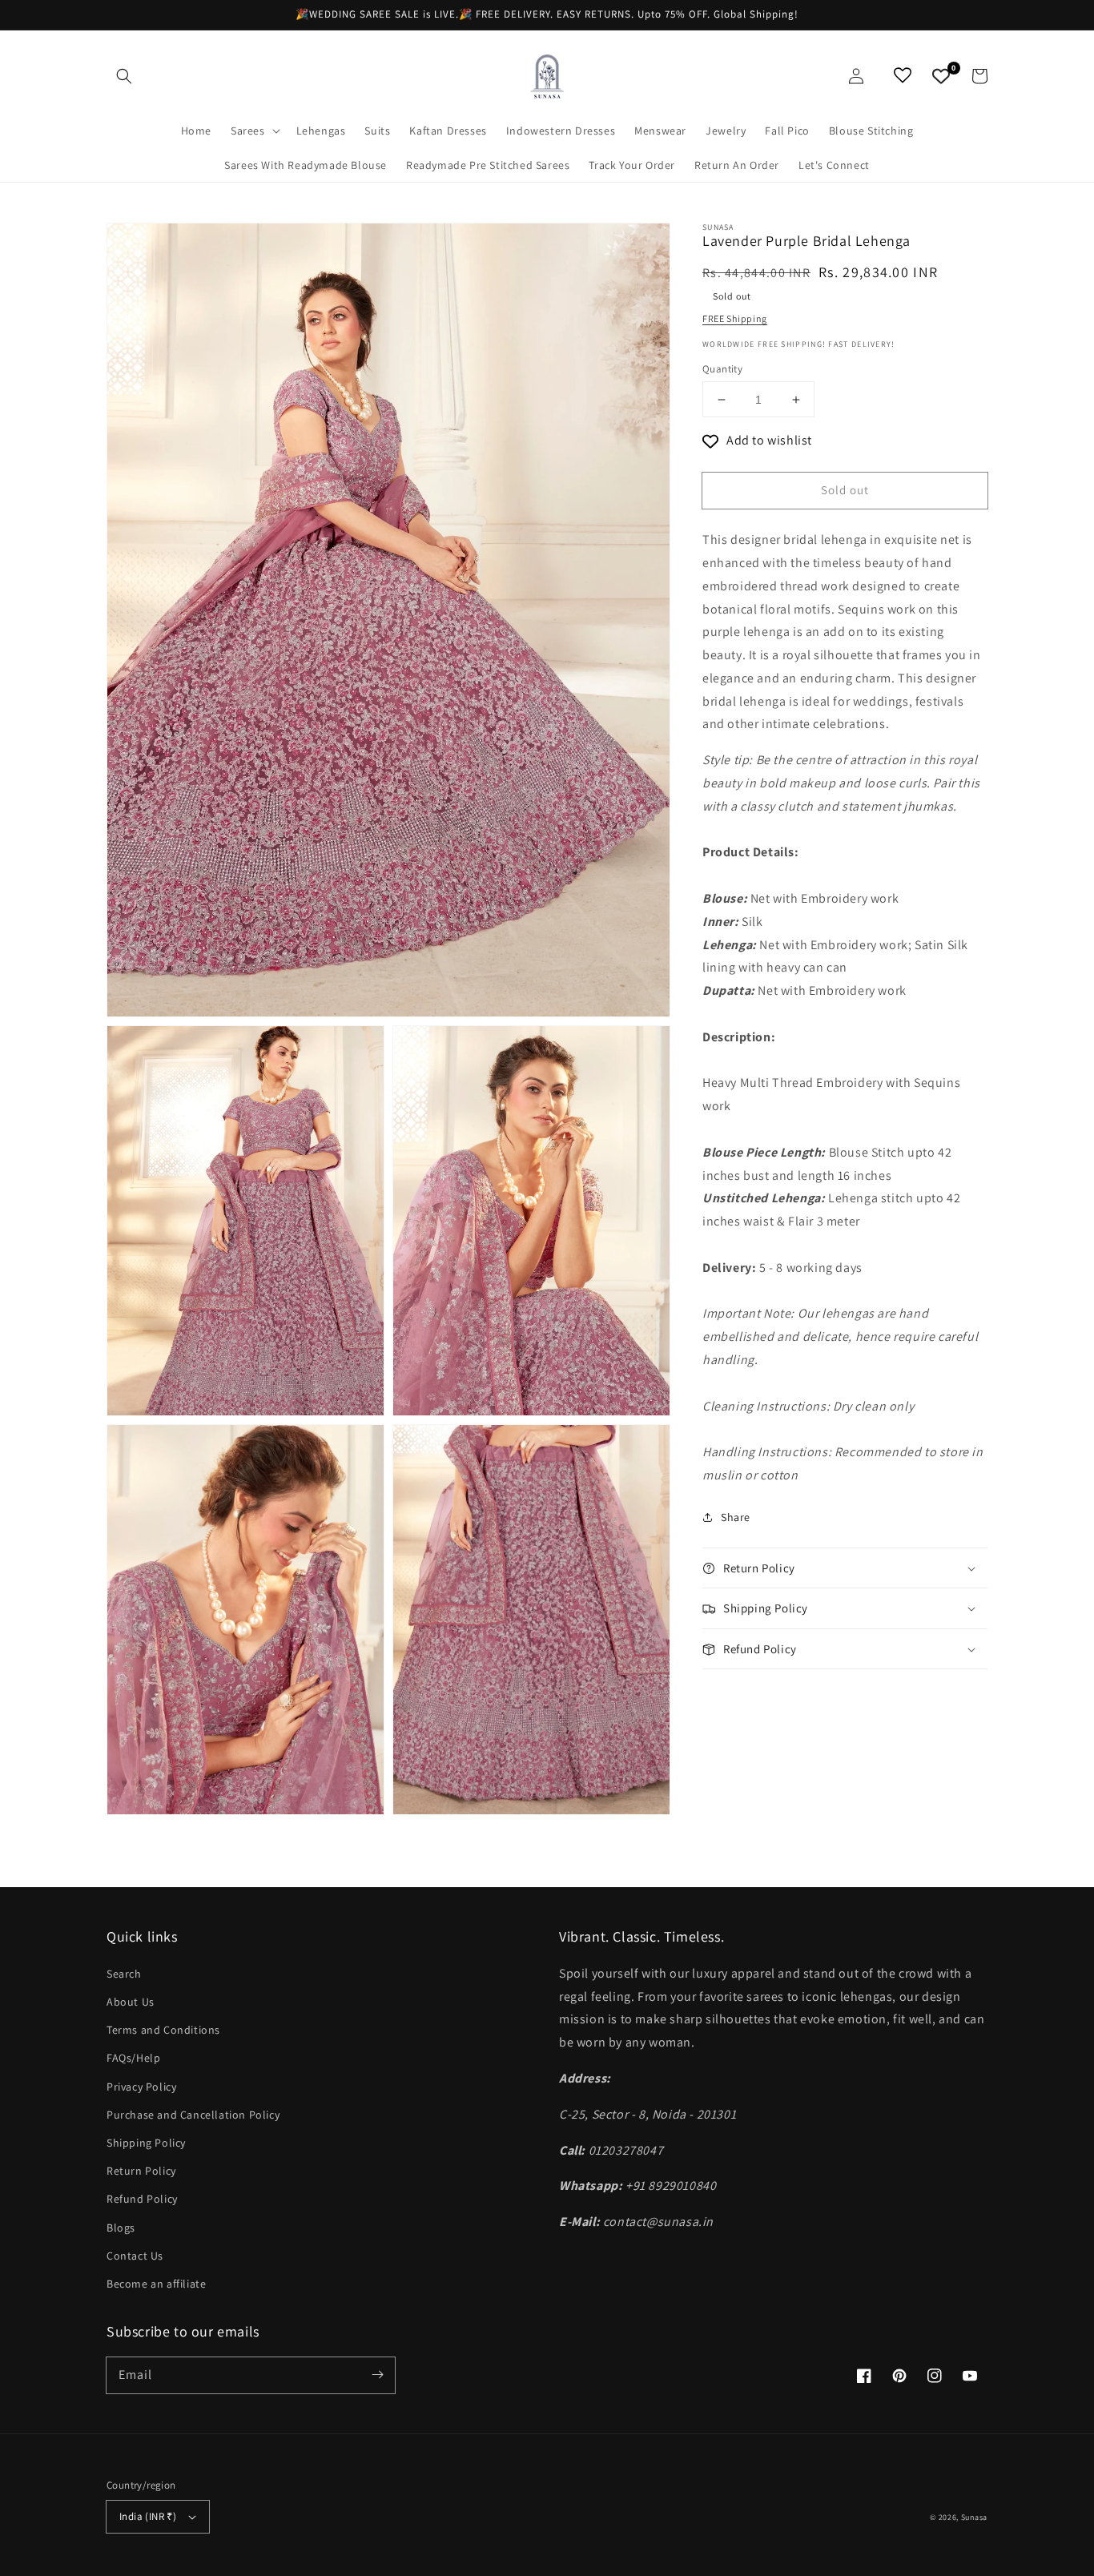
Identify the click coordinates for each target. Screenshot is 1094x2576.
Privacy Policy (141, 2087)
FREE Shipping (735, 318)
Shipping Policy (146, 2143)
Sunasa (974, 2517)
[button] (124, 76)
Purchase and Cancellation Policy (193, 2115)
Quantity (722, 369)
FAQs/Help (133, 2058)
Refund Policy (142, 2199)
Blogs (121, 2228)
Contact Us (135, 2256)
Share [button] (736, 1517)
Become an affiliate (156, 2284)
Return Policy (141, 2171)
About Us (131, 2002)
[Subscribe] (377, 2375)
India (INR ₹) (148, 2516)
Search (124, 1974)
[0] (941, 76)
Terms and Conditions (163, 2030)
